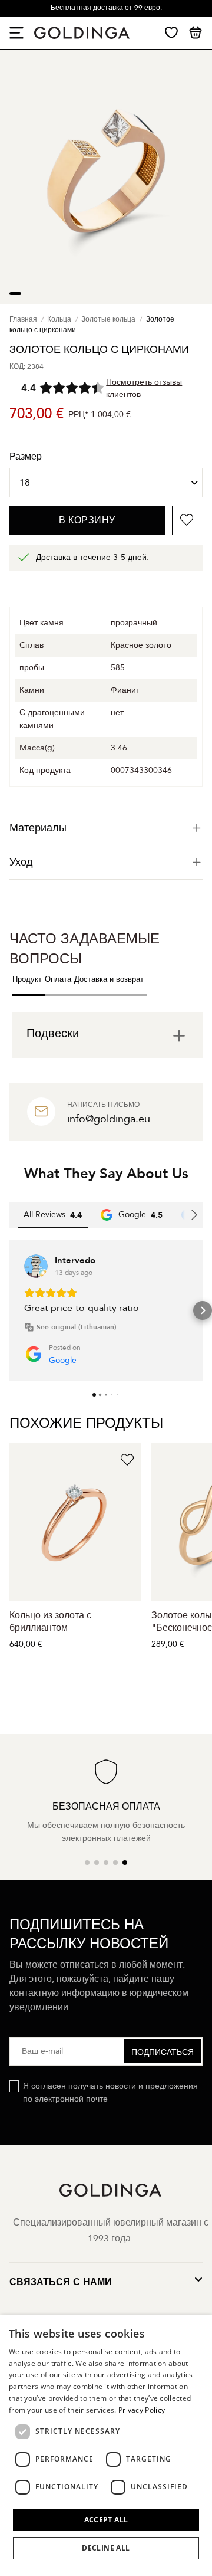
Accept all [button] (106, 2520)
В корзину (87, 520)
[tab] (106, 828)
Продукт (27, 979)
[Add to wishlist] (187, 520)
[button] (9, 1310)
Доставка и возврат (109, 979)
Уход (21, 862)
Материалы (38, 828)
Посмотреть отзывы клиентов (144, 388)
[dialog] (106, 2446)
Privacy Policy (142, 2410)
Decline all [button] (106, 2548)
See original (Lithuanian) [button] (77, 1327)
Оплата (58, 979)
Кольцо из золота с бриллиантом (50, 1622)
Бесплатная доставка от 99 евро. (106, 8)
